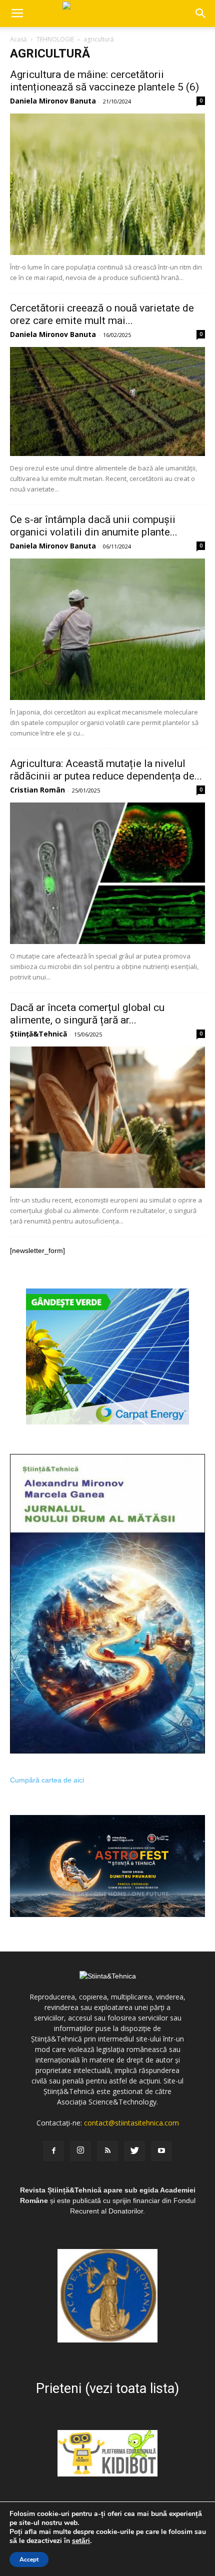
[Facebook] (53, 2151)
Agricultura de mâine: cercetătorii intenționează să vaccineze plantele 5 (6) (104, 81)
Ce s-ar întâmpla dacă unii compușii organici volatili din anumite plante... (94, 526)
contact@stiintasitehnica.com (131, 2123)
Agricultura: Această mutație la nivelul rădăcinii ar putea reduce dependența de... (106, 770)
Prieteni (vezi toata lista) (107, 2388)
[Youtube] (161, 2151)
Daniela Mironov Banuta (53, 101)
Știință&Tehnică (38, 1034)
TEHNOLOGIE (55, 39)
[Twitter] (134, 2151)
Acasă (18, 39)
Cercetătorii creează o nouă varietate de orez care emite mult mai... (102, 314)
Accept (29, 2559)
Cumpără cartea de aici (47, 1780)
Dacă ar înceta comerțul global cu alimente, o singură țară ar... (87, 1014)
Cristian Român (37, 790)
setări (81, 2541)
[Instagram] (80, 2151)
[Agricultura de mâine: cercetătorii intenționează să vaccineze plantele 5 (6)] (107, 184)
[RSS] (107, 2151)
